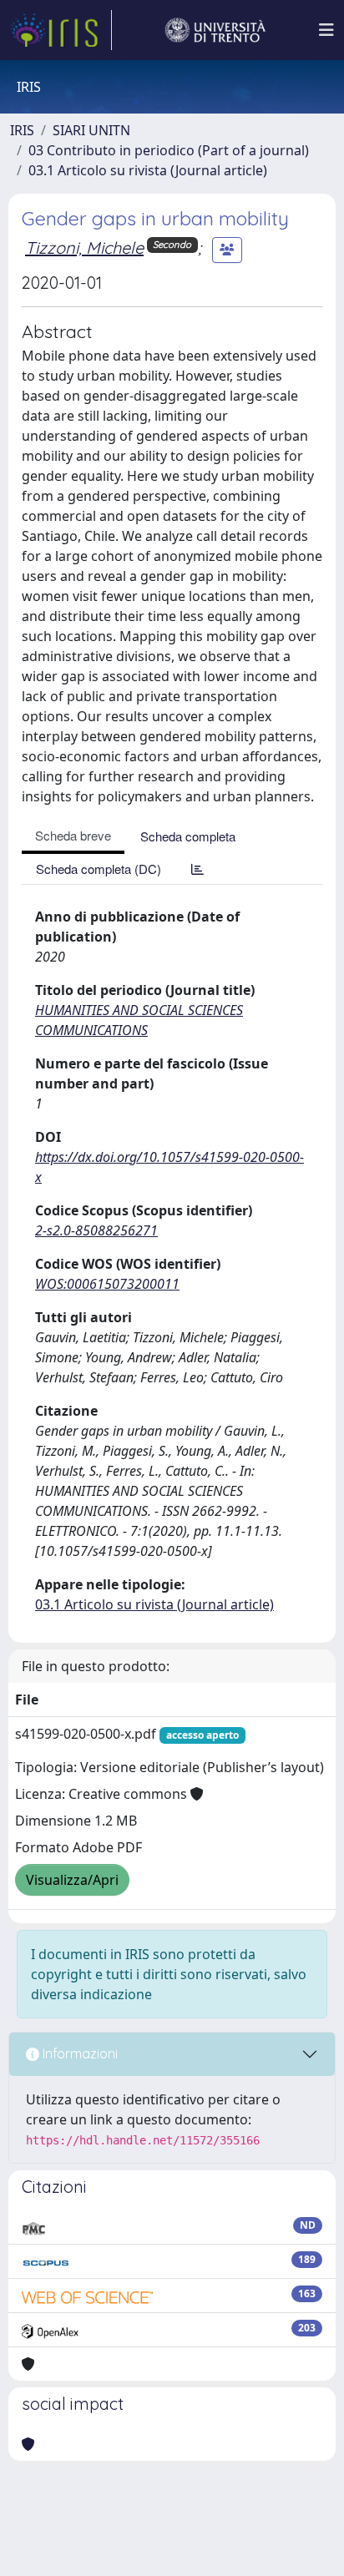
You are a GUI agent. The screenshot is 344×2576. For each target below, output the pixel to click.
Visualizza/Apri (72, 1880)
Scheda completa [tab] (188, 836)
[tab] (197, 869)
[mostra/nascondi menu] (326, 30)
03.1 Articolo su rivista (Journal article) (148, 170)
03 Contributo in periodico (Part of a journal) (169, 150)
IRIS (22, 130)
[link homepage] (61, 30)
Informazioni (78, 2053)
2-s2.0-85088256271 (96, 1230)
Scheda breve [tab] (73, 835)
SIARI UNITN (91, 130)
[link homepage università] (215, 30)
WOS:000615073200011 (107, 1284)
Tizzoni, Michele (84, 247)
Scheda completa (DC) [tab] (99, 869)
